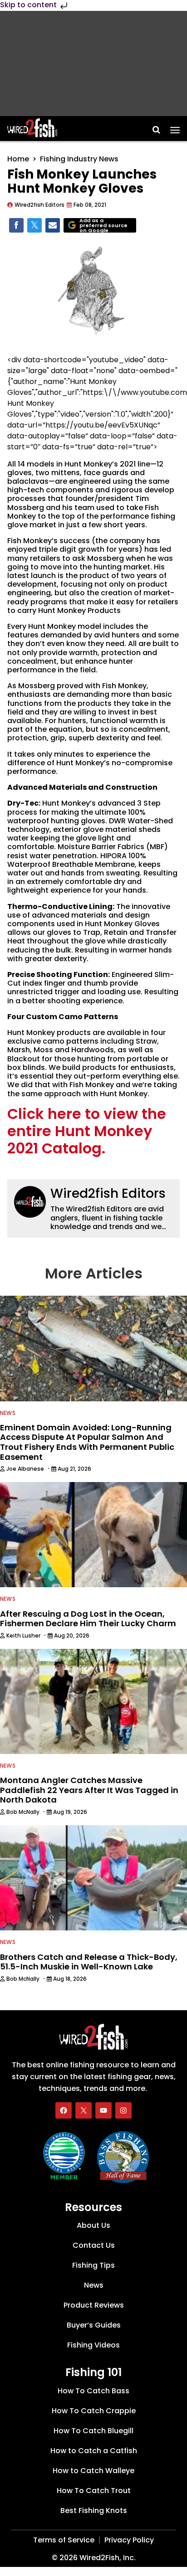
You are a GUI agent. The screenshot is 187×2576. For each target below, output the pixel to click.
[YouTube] (103, 2110)
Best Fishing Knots (94, 2510)
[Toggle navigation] (175, 127)
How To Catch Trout (94, 2491)
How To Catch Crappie (94, 2411)
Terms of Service (64, 2540)
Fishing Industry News (79, 159)
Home (18, 159)
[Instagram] (123, 2110)
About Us (93, 2225)
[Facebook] (64, 2110)
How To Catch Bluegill (93, 2431)
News (8, 1413)
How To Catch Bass (93, 2391)
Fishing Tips (93, 2265)
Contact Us (94, 2245)
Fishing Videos (93, 2345)
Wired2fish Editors (108, 1193)
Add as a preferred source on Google (103, 226)
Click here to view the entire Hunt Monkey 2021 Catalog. (87, 1131)
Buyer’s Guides (94, 2325)
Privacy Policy (129, 2540)
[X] (84, 2110)
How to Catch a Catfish (94, 2451)
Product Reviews (94, 2305)
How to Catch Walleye (93, 2471)
